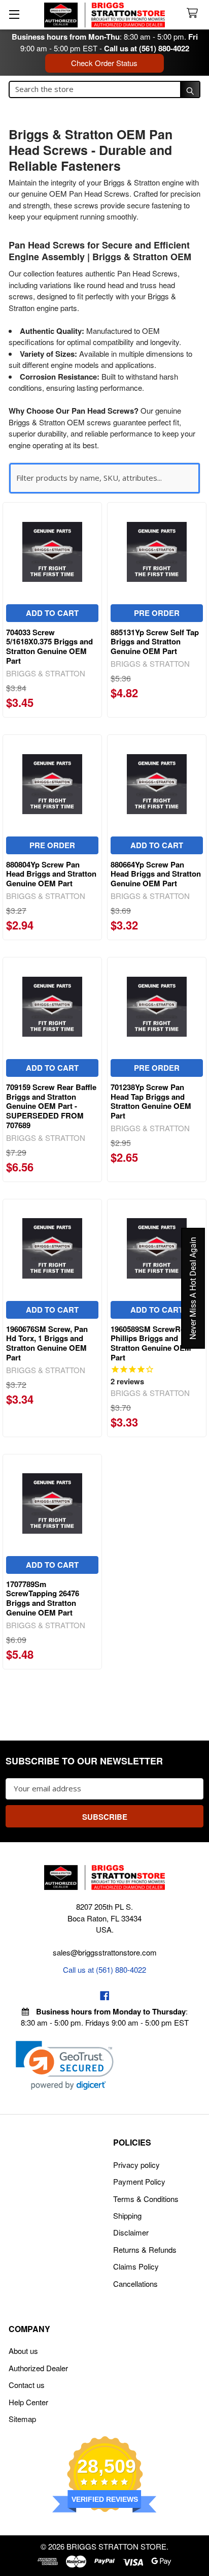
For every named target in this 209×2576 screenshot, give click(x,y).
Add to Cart (52, 613)
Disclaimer (131, 2232)
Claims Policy (136, 2266)
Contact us (27, 2385)
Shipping (127, 2215)
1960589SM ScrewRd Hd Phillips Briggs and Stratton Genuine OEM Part (154, 1343)
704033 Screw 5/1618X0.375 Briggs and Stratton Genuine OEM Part (49, 646)
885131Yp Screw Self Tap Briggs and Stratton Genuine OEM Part (155, 642)
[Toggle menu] (14, 14)
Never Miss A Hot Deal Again (193, 1288)
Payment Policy (139, 2181)
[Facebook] (105, 1996)
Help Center (28, 2402)
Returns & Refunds (145, 2249)
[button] (65, 2066)
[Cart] (194, 13)
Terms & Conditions (146, 2199)
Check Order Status (104, 63)
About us (23, 2351)
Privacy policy (136, 2165)
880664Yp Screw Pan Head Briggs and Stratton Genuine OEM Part (156, 874)
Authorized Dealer (38, 2368)
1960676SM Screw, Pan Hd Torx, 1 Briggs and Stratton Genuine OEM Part (47, 1343)
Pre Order (157, 613)
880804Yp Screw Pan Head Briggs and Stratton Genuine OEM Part (51, 874)
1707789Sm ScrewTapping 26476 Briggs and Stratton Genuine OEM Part (43, 1598)
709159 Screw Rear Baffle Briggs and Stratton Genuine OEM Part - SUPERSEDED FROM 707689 (51, 1106)
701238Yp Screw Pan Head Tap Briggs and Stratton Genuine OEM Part (151, 1101)
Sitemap (22, 2419)
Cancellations (135, 2284)
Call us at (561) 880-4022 (147, 48)
